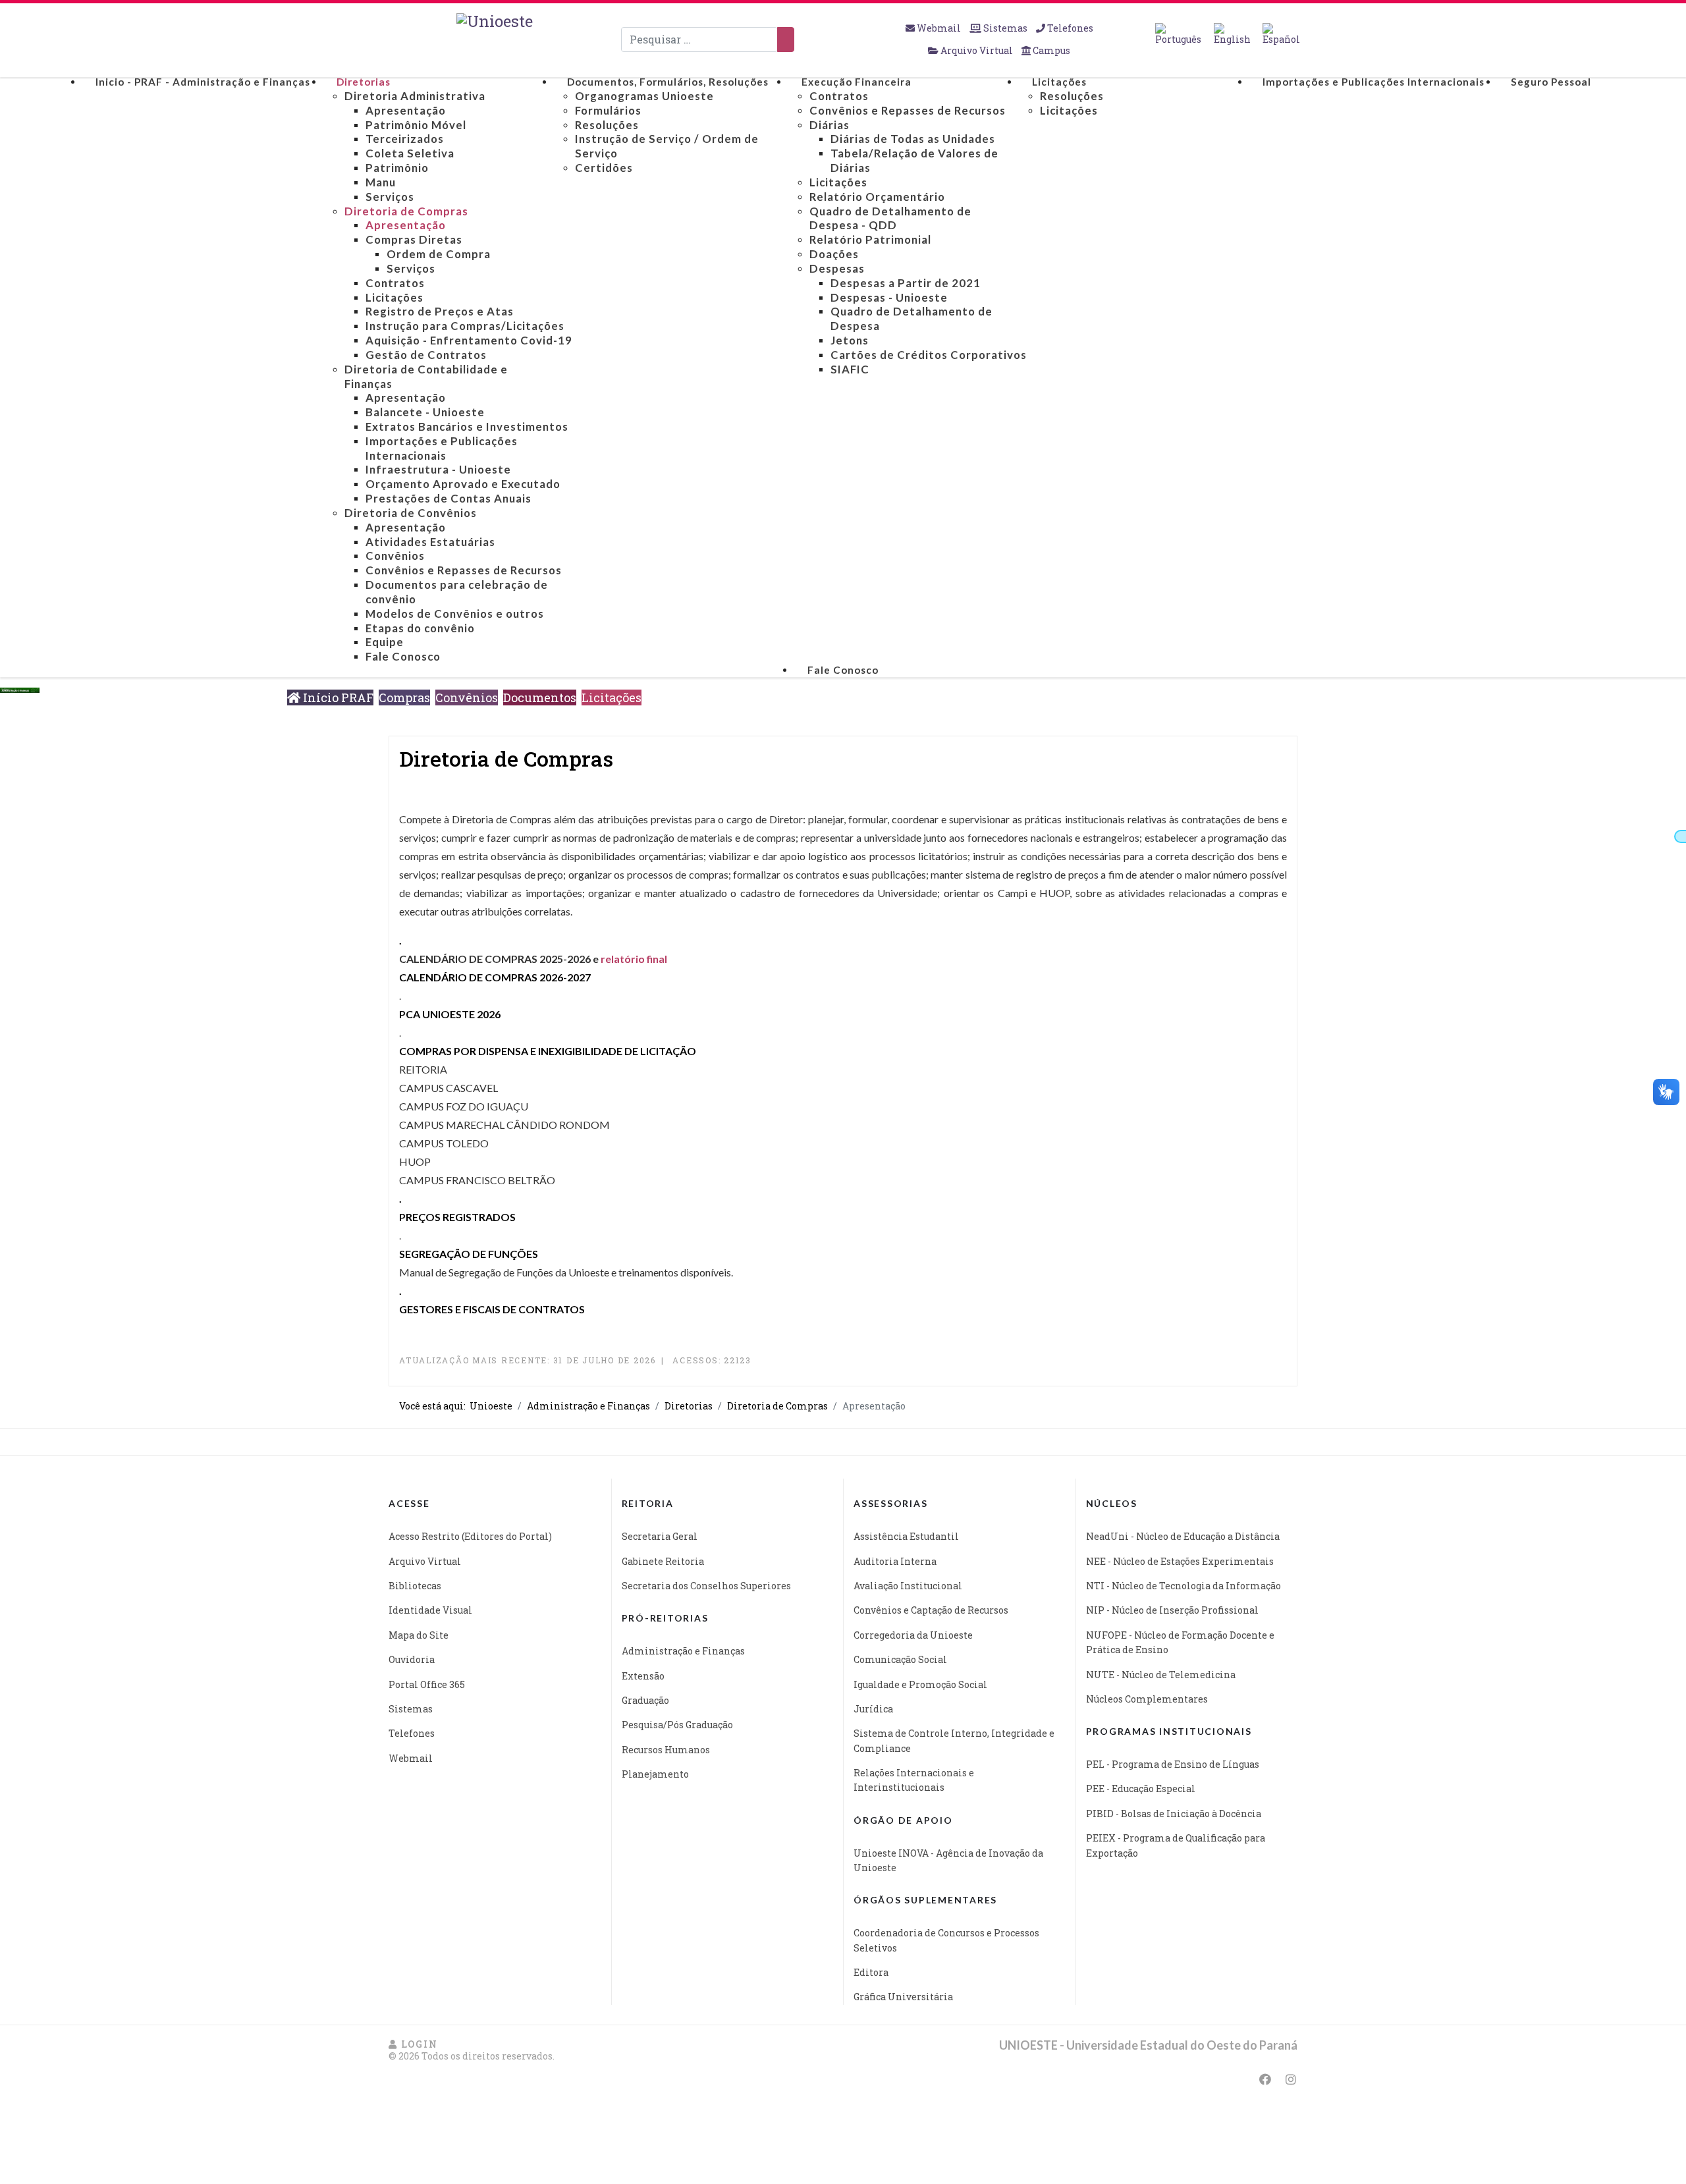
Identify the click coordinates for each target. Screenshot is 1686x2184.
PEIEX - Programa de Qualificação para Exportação (1176, 1845)
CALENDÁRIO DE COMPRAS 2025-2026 (495, 959)
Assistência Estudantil (906, 1536)
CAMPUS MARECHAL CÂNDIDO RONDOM (504, 1125)
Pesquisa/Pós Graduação (677, 1725)
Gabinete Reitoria (663, 1561)
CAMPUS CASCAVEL (449, 1088)
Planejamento (655, 1774)
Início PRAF (337, 697)
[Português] (1178, 34)
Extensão (643, 1676)
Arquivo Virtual (977, 50)
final (656, 959)
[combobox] (699, 40)
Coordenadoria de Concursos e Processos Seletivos (946, 1940)
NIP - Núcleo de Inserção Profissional (1172, 1610)
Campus (1050, 50)
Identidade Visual (430, 1610)
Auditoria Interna (895, 1561)
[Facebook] (1265, 2079)
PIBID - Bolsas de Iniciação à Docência (1174, 1814)
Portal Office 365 (427, 1684)
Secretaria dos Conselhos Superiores (706, 1586)
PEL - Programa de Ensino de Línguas (1173, 1764)
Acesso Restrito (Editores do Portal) (470, 1536)
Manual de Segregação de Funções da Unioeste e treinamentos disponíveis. (566, 1272)
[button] (413, 2044)
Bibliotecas (415, 1586)
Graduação (645, 1700)
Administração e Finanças (683, 1651)
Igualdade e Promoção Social (920, 1684)
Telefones (1069, 28)
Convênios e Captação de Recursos (931, 1610)
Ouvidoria (412, 1659)
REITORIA (423, 1069)
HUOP (415, 1161)
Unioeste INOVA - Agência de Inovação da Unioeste (948, 1860)
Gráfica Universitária (903, 1997)
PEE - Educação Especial (1141, 1788)
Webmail (939, 28)
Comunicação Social (900, 1659)
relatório (623, 959)
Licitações (612, 697)
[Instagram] (1291, 2079)
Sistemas (1005, 28)
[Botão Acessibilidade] (1680, 836)
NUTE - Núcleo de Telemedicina (1161, 1675)
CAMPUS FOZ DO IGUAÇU (464, 1106)
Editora (871, 1972)
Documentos (540, 697)
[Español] (1281, 34)
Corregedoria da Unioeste (913, 1635)
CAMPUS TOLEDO (444, 1143)
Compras (404, 697)
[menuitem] (203, 82)
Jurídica (873, 1709)
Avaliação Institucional (908, 1586)
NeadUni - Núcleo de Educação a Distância (1183, 1536)
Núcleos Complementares (1147, 1699)
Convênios (467, 697)
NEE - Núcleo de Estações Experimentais (1180, 1561)
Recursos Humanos (666, 1750)
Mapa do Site (419, 1635)
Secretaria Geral (660, 1536)
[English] (1232, 34)
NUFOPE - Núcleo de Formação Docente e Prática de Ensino (1180, 1642)
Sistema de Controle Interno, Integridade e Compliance (954, 1740)
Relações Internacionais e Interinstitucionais (914, 1780)
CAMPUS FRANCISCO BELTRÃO (477, 1180)
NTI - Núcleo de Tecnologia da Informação (1183, 1586)
